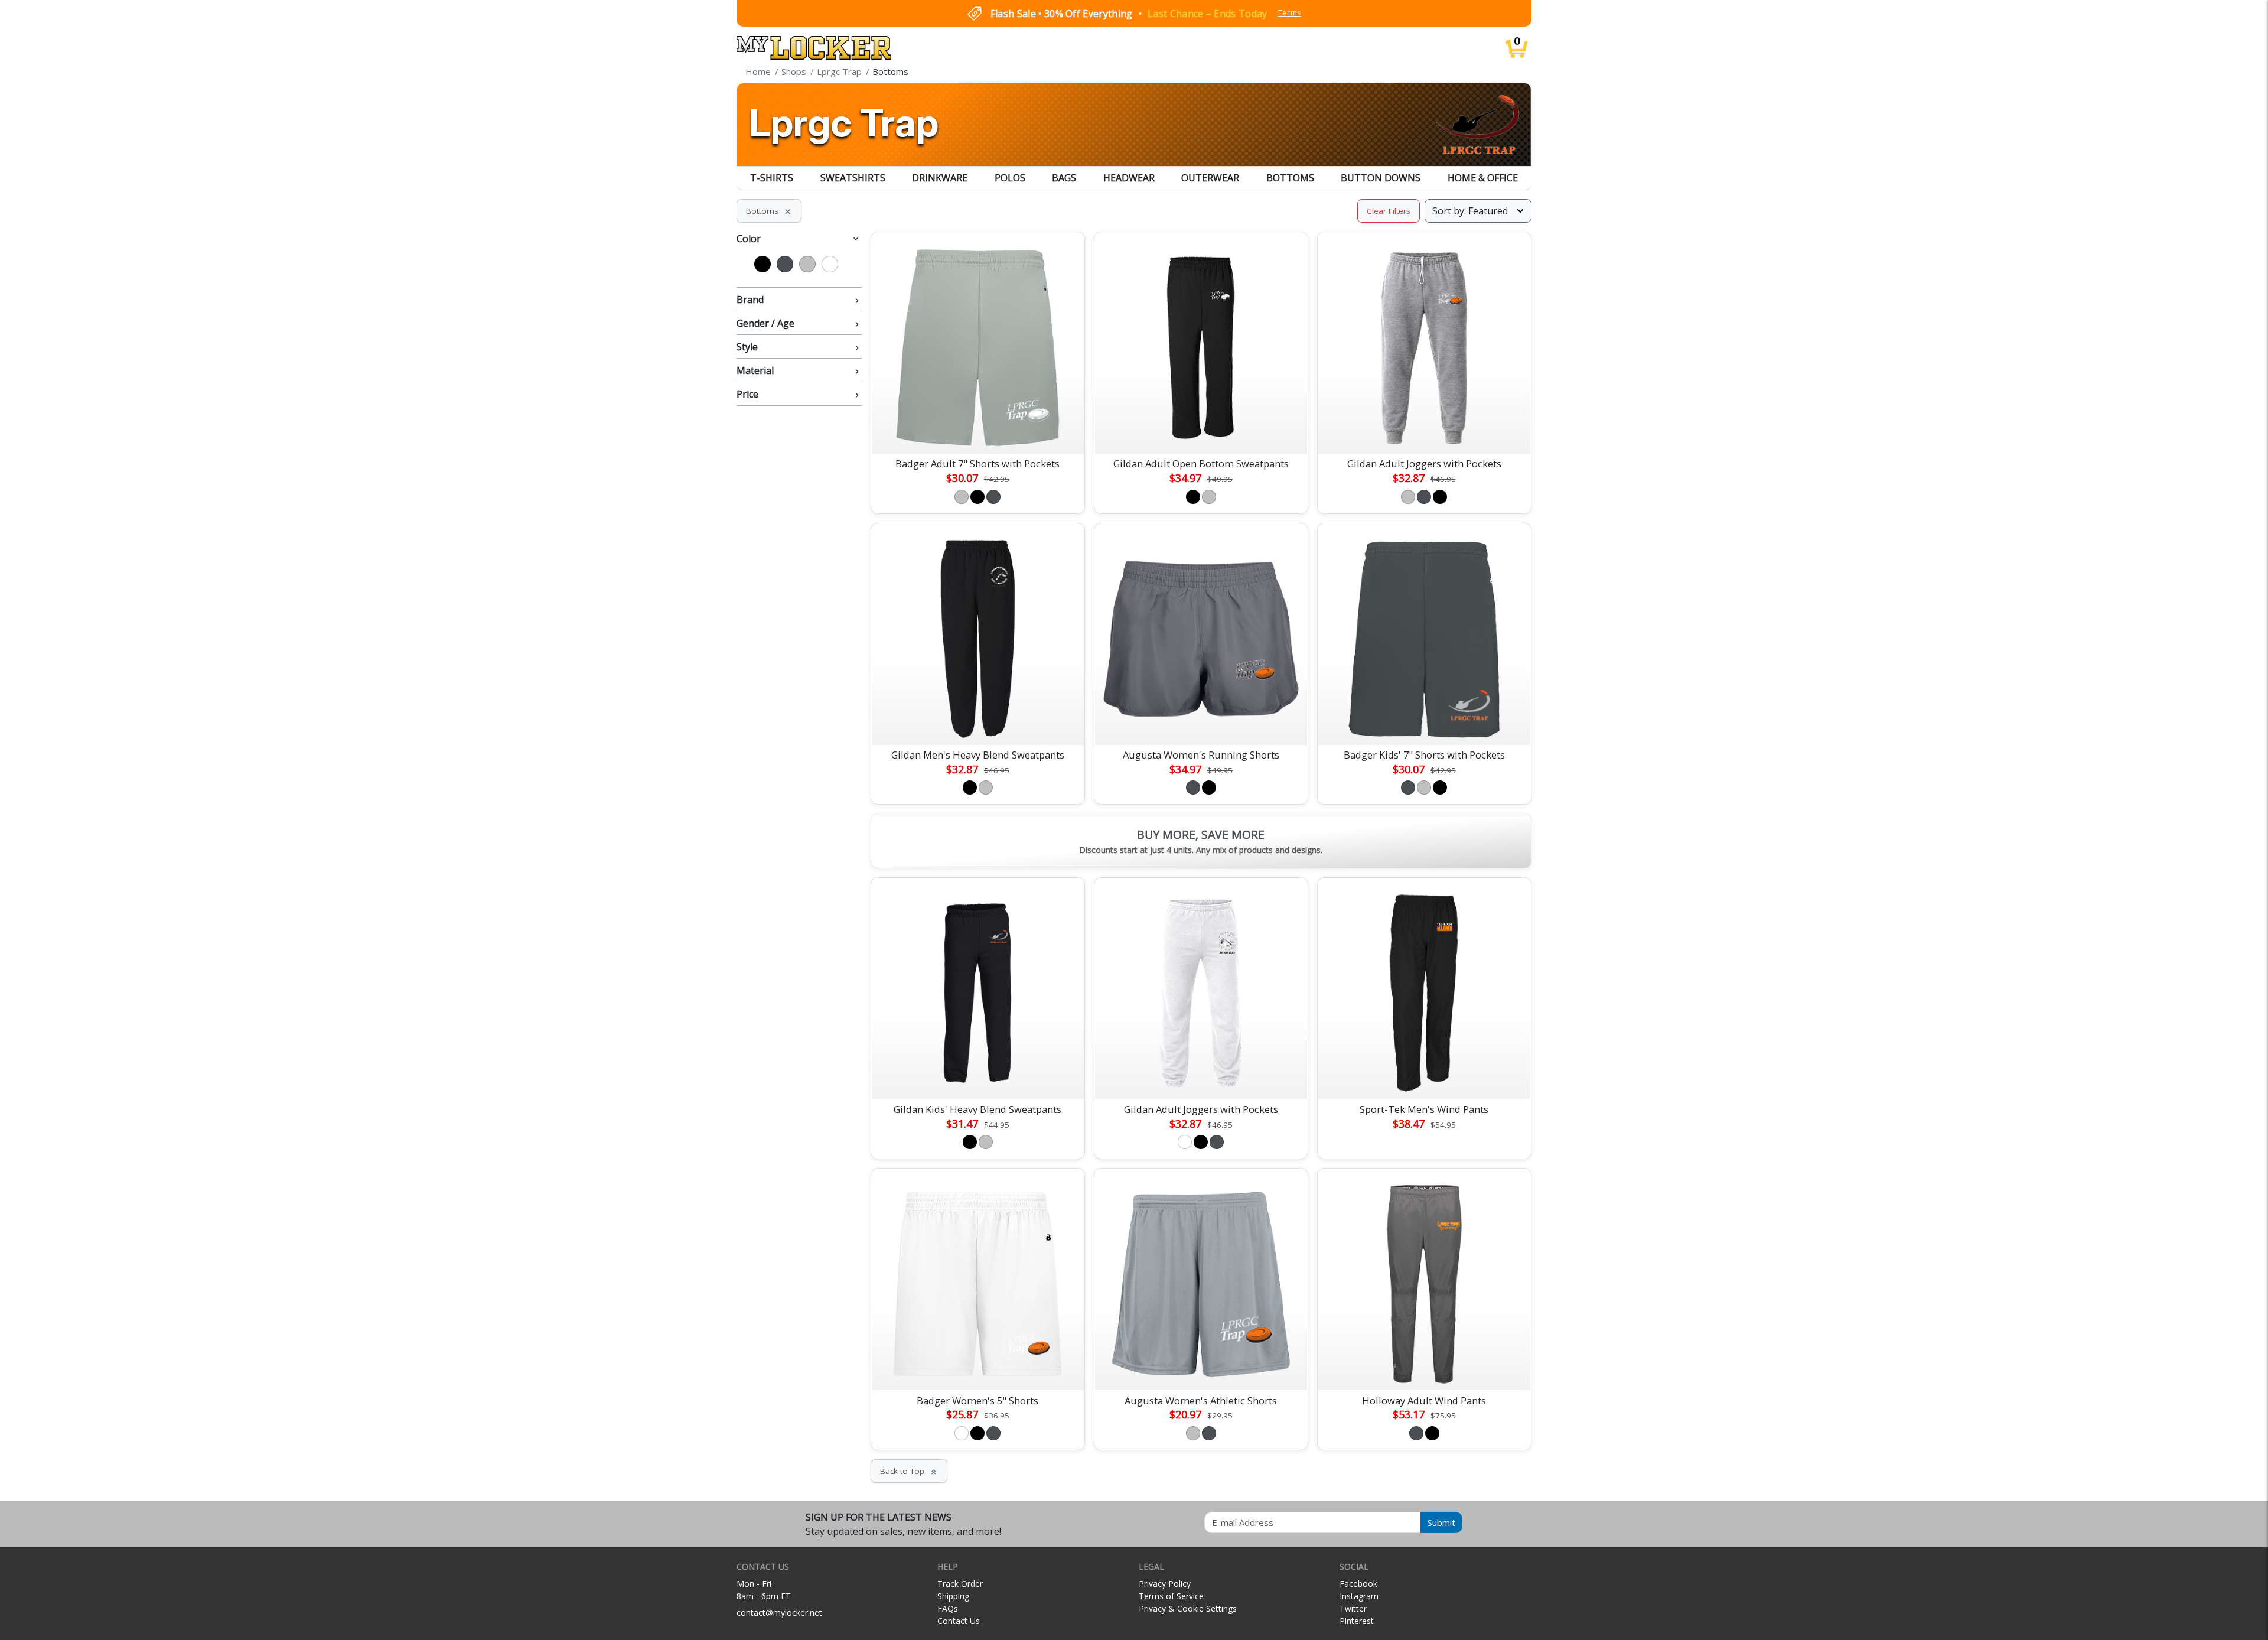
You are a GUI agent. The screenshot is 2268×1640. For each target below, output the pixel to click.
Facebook (1358, 1584)
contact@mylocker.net (779, 1613)
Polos (1010, 178)
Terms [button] (1290, 13)
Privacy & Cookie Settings (1188, 1608)
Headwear (1129, 178)
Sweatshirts (853, 178)
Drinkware (940, 178)
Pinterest (1357, 1621)
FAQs (948, 1608)
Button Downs (1381, 178)
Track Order (960, 1584)
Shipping (953, 1596)
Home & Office (1483, 178)
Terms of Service (1171, 1596)
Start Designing (977, 431)
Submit (1441, 1522)
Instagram (1359, 1596)
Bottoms (1290, 178)
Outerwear (1210, 178)
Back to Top (909, 1471)
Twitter (1353, 1608)
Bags (1064, 178)
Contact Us (959, 1621)
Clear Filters (1389, 211)
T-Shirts (772, 178)
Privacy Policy (1165, 1584)
